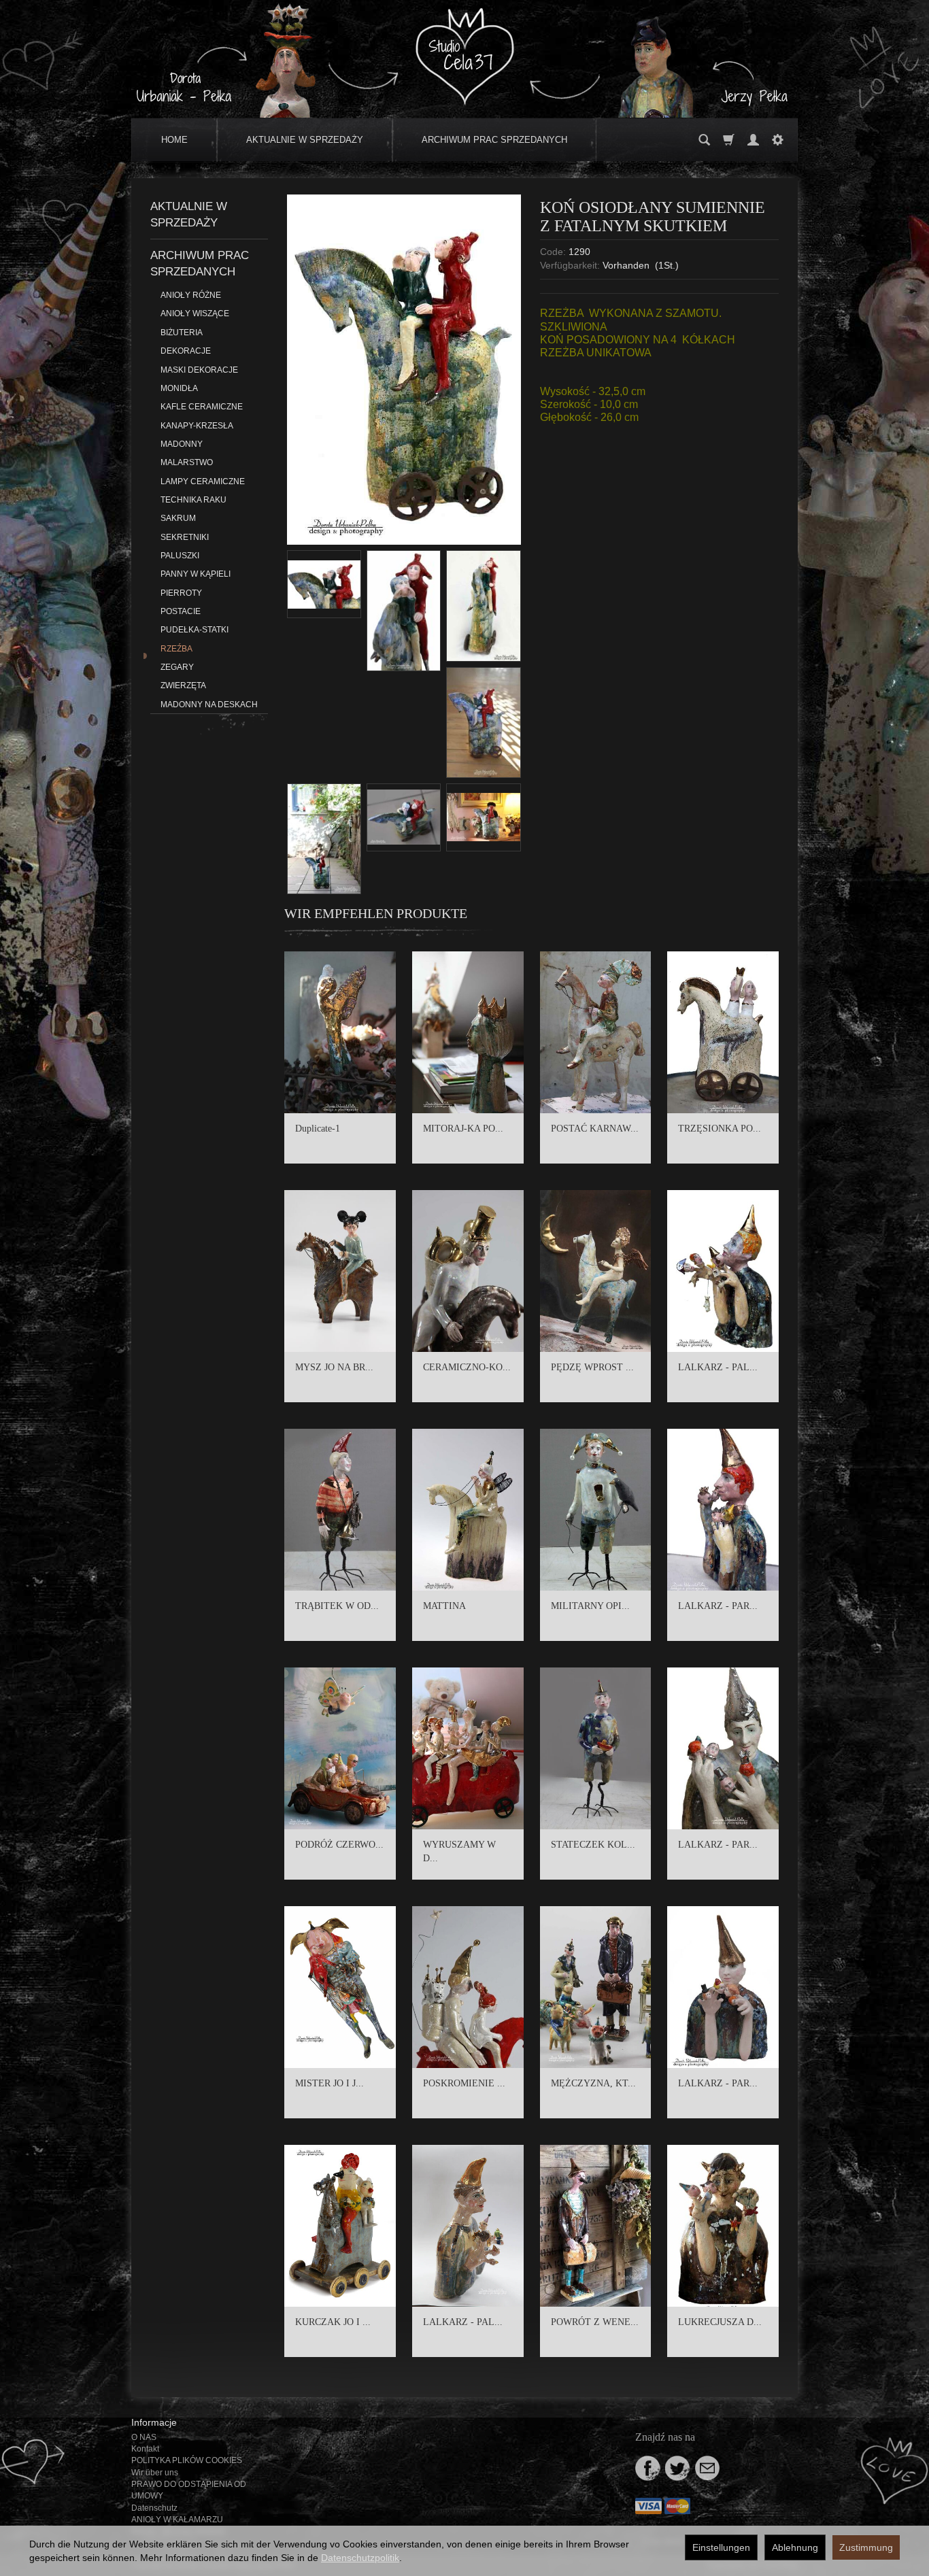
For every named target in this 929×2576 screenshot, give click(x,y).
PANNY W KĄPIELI (196, 574)
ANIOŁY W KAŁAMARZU (177, 2520)
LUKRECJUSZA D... (720, 2322)
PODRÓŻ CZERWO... (339, 1845)
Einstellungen (721, 2547)
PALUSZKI (180, 556)
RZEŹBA (176, 649)
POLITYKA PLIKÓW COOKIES (187, 2460)
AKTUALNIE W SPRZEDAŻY (305, 140)
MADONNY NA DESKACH (209, 705)
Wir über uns (155, 2473)
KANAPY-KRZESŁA (197, 426)
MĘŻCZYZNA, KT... (593, 2083)
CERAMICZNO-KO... (467, 1367)
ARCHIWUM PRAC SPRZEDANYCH (494, 140)
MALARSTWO (187, 462)
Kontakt (145, 2449)
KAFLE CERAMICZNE (202, 407)
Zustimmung (866, 2547)
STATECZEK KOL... (593, 1845)
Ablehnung (795, 2547)
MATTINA (444, 1606)
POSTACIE (181, 611)
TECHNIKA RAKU (193, 500)
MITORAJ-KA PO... (463, 1129)
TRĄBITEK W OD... (337, 1606)
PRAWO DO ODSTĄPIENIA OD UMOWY (189, 2490)
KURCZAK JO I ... (333, 2322)
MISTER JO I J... (330, 2083)
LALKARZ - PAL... (718, 1367)
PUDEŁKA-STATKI (195, 630)
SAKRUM (178, 518)
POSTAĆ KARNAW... (595, 1129)
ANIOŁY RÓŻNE (191, 295)
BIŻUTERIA (182, 333)
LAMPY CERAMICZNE (203, 481)
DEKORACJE (186, 351)
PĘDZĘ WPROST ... (592, 1367)
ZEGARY (177, 667)
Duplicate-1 (318, 1129)
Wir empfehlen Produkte (376, 913)
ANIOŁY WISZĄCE (195, 313)
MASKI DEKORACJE (199, 370)
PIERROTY (181, 593)
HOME (174, 140)
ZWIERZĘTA (183, 685)
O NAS (144, 2437)
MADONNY (182, 444)
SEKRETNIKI (185, 537)
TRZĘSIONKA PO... (720, 1129)
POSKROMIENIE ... (464, 2083)
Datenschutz (154, 2508)
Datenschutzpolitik (360, 2558)
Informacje (154, 2422)
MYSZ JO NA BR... (334, 1367)
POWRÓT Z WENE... (595, 2322)
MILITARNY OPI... (590, 1606)
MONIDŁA (179, 388)
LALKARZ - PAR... (718, 1606)
